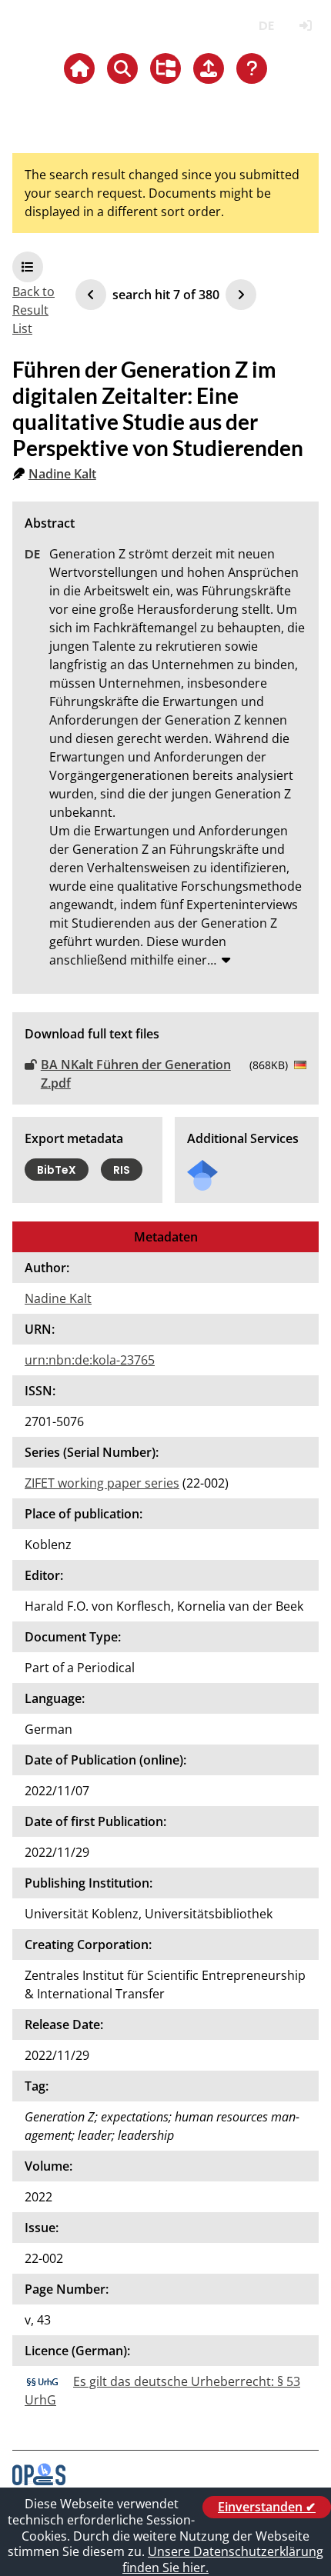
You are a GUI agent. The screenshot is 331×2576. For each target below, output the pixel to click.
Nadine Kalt (62, 474)
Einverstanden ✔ (267, 2507)
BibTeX (57, 1170)
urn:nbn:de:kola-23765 (90, 1360)
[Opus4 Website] (39, 2481)
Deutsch (266, 26)
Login (305, 26)
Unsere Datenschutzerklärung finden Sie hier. (223, 2559)
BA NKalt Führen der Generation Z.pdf (136, 1074)
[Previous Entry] (91, 295)
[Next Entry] (241, 295)
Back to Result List (33, 310)
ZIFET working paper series (102, 1483)
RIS (122, 1170)
